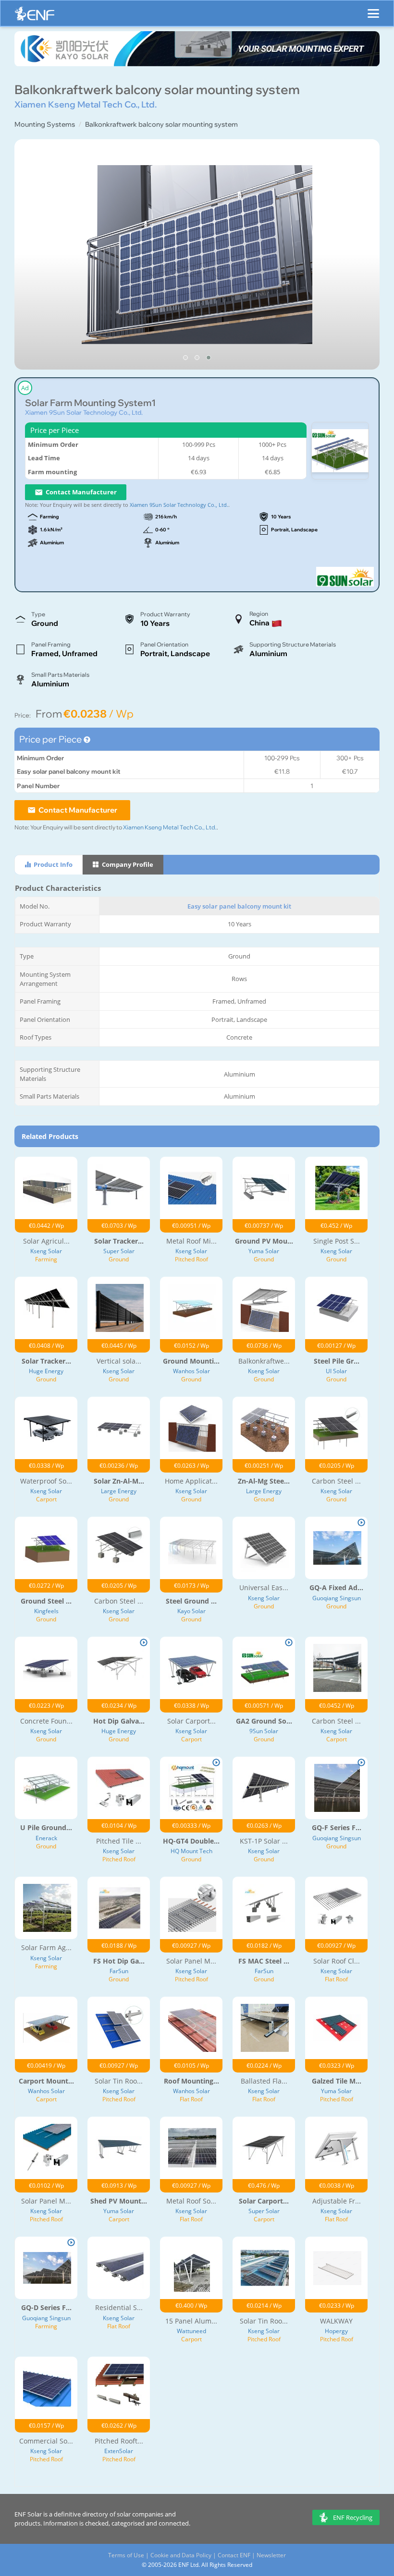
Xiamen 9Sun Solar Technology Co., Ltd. (84, 412)
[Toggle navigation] (373, 9)
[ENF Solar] (35, 16)
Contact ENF (234, 2555)
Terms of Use (126, 2555)
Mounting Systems (45, 124)
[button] (185, 358)
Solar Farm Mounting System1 (90, 403)
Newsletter (271, 2555)
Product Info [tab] (52, 864)
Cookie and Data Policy (181, 2555)
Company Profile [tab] (127, 864)
